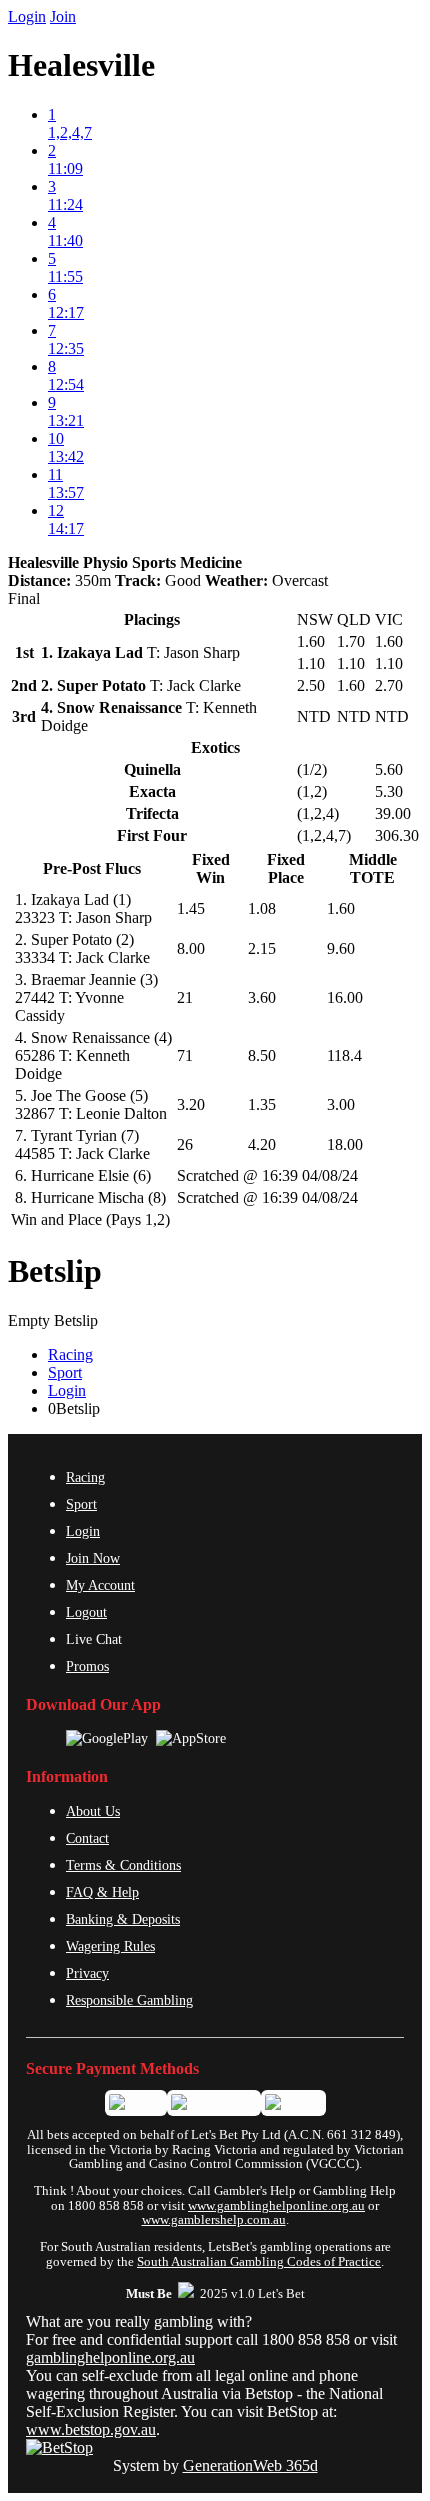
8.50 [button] (262, 1055)
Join (63, 16)
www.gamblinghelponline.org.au (276, 2206)
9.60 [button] (341, 948)
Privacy (87, 1973)
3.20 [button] (191, 1104)
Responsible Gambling (129, 2000)
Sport (65, 1372)
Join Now (93, 1558)
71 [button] (185, 1055)
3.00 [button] (341, 1104)
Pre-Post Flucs (92, 868)
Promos (87, 1666)
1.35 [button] (262, 1104)
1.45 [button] (191, 908)
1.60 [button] (341, 908)
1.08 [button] (262, 908)
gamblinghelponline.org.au (110, 2357)
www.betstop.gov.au (91, 2429)
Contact (87, 1838)
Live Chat (94, 1639)
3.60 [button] (262, 997)
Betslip (55, 1271)
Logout (86, 1612)
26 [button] (185, 1144)
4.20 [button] (262, 1144)
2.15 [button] (262, 948)
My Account (100, 1585)
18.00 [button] (345, 1144)
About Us (93, 1811)
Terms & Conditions (123, 1865)
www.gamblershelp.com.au (214, 2220)
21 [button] (185, 997)
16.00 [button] (345, 997)
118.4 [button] (344, 1055)
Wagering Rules (110, 1946)
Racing (70, 1354)
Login (27, 16)
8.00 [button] (191, 948)
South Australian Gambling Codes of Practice (259, 2262)
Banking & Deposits (123, 1919)
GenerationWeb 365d (250, 2465)
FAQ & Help (102, 1892)
